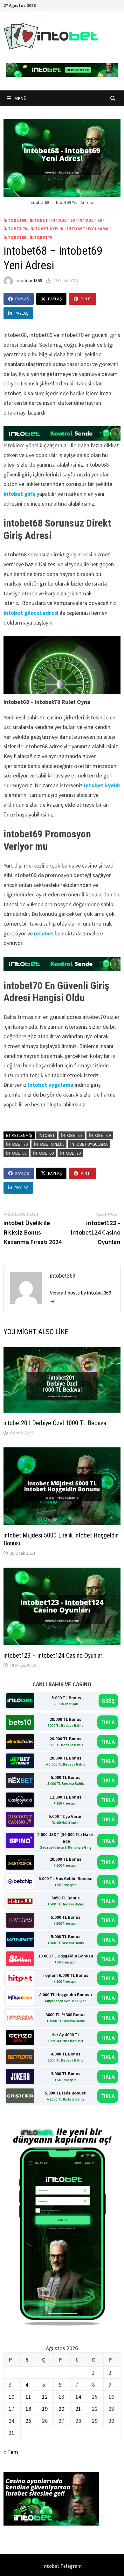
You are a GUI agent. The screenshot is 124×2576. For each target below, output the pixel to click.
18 (28, 2409)
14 (78, 2397)
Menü (20, 98)
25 (28, 2421)
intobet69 (15, 237)
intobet (39, 220)
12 (45, 2397)
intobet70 (41, 237)
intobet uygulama (88, 229)
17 (11, 2409)
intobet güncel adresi (31, 613)
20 (61, 2409)
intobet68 (15, 220)
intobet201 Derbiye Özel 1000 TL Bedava (55, 1423)
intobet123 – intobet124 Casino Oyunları (54, 1655)
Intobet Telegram (62, 2566)
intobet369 (32, 281)
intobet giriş (19, 494)
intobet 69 (90, 220)
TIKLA (108, 1722)
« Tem (11, 2452)
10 (11, 2397)
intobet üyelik (47, 229)
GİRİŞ (108, 1701)
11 (28, 2397)
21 (78, 2409)
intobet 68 (63, 220)
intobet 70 (15, 229)
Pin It (86, 299)
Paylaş (22, 299)
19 (45, 2409)
